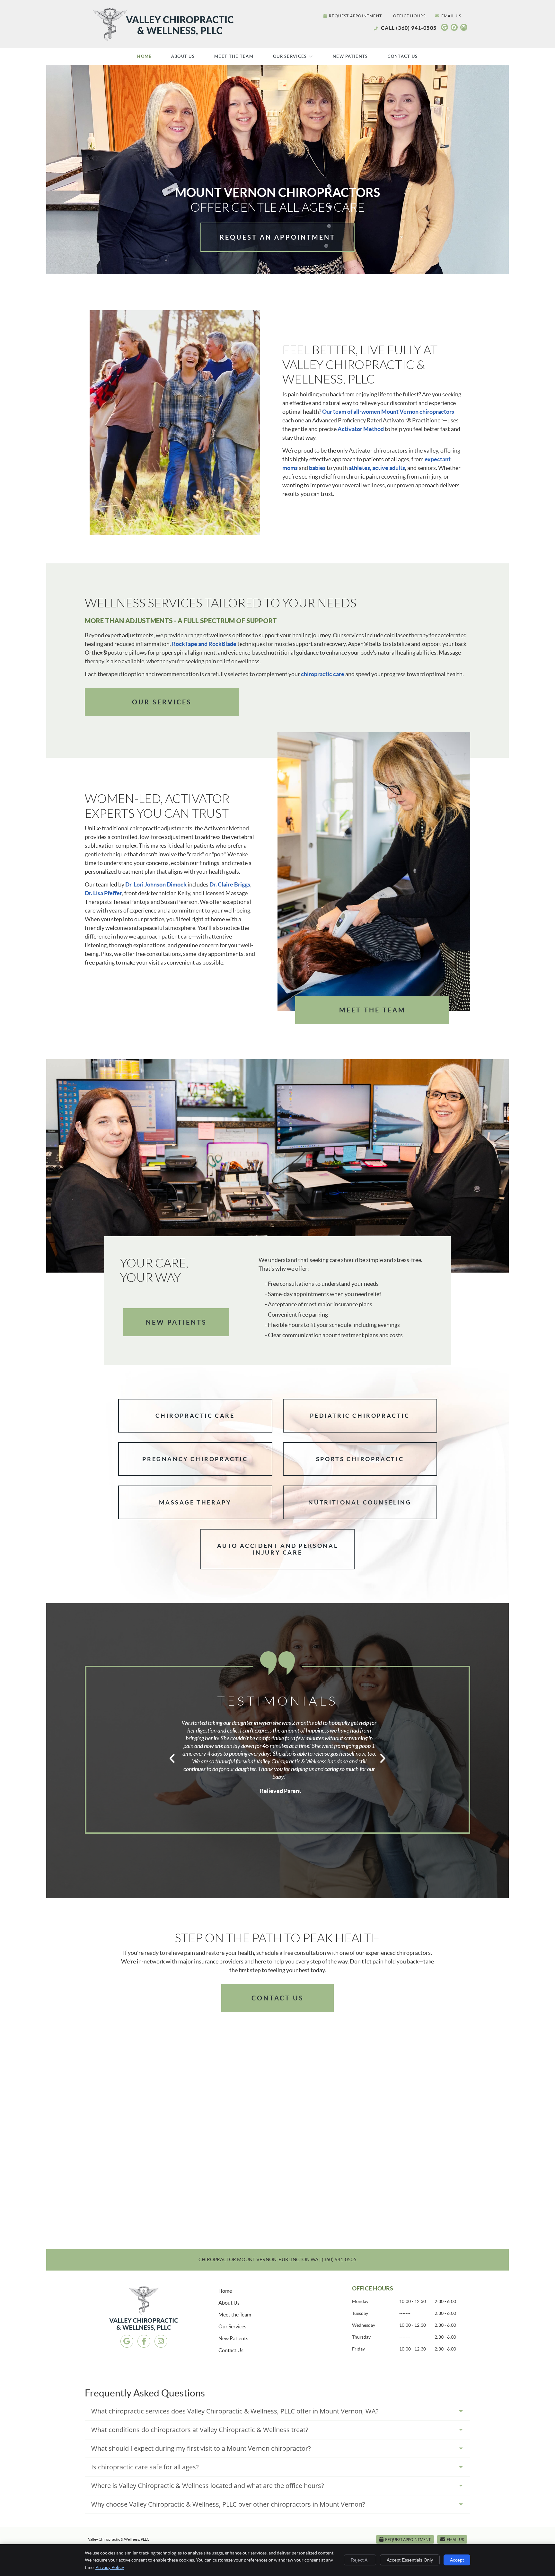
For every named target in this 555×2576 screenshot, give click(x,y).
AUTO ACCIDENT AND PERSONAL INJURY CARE (278, 1549)
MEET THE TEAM (372, 1010)
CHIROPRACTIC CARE (195, 1416)
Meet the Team (234, 56)
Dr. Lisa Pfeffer (103, 893)
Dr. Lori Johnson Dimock (156, 884)
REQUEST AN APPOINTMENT (277, 237)
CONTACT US (278, 1998)
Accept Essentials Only (410, 2560)
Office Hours (409, 16)
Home (144, 56)
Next (383, 1758)
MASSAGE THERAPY (195, 1502)
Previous (172, 1758)
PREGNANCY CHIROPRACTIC (195, 1459)
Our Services (290, 56)
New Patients (350, 56)
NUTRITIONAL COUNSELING (360, 1502)
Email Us (451, 16)
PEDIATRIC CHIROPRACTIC (360, 1416)
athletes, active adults (377, 468)
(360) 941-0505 (416, 28)
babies (317, 468)
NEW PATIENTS (176, 1322)
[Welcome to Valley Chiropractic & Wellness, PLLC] (164, 41)
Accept (457, 2560)
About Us (183, 56)
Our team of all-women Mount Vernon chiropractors (388, 412)
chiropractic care (323, 674)
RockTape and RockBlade (204, 644)
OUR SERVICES (162, 702)
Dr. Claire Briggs (230, 884)
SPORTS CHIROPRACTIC (360, 1459)
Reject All (360, 2560)
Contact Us (403, 56)
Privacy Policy (110, 2567)
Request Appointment (355, 16)
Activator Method (361, 429)
